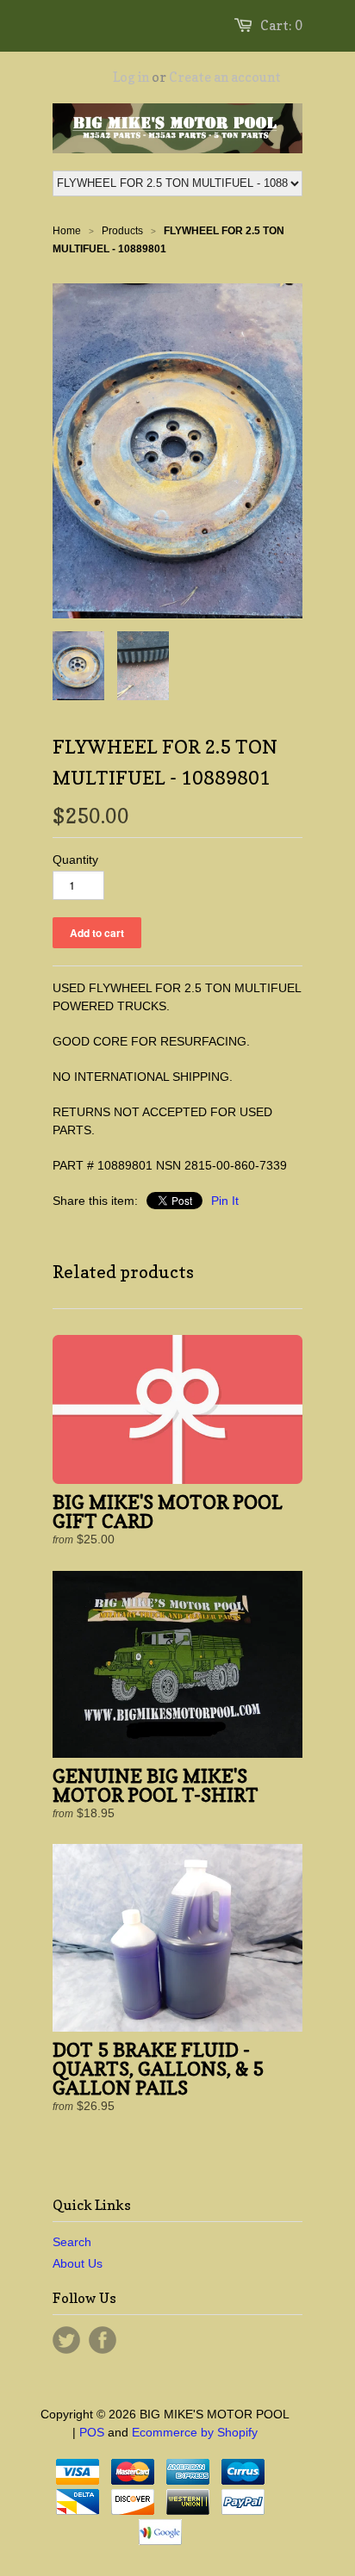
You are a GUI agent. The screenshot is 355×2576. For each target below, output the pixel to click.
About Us (78, 2263)
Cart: (281, 25)
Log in (131, 77)
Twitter (66, 2340)
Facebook (103, 2340)
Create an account (225, 77)
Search (72, 2242)
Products (122, 231)
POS (92, 2432)
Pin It (225, 1201)
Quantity (75, 860)
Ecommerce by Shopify (195, 2432)
